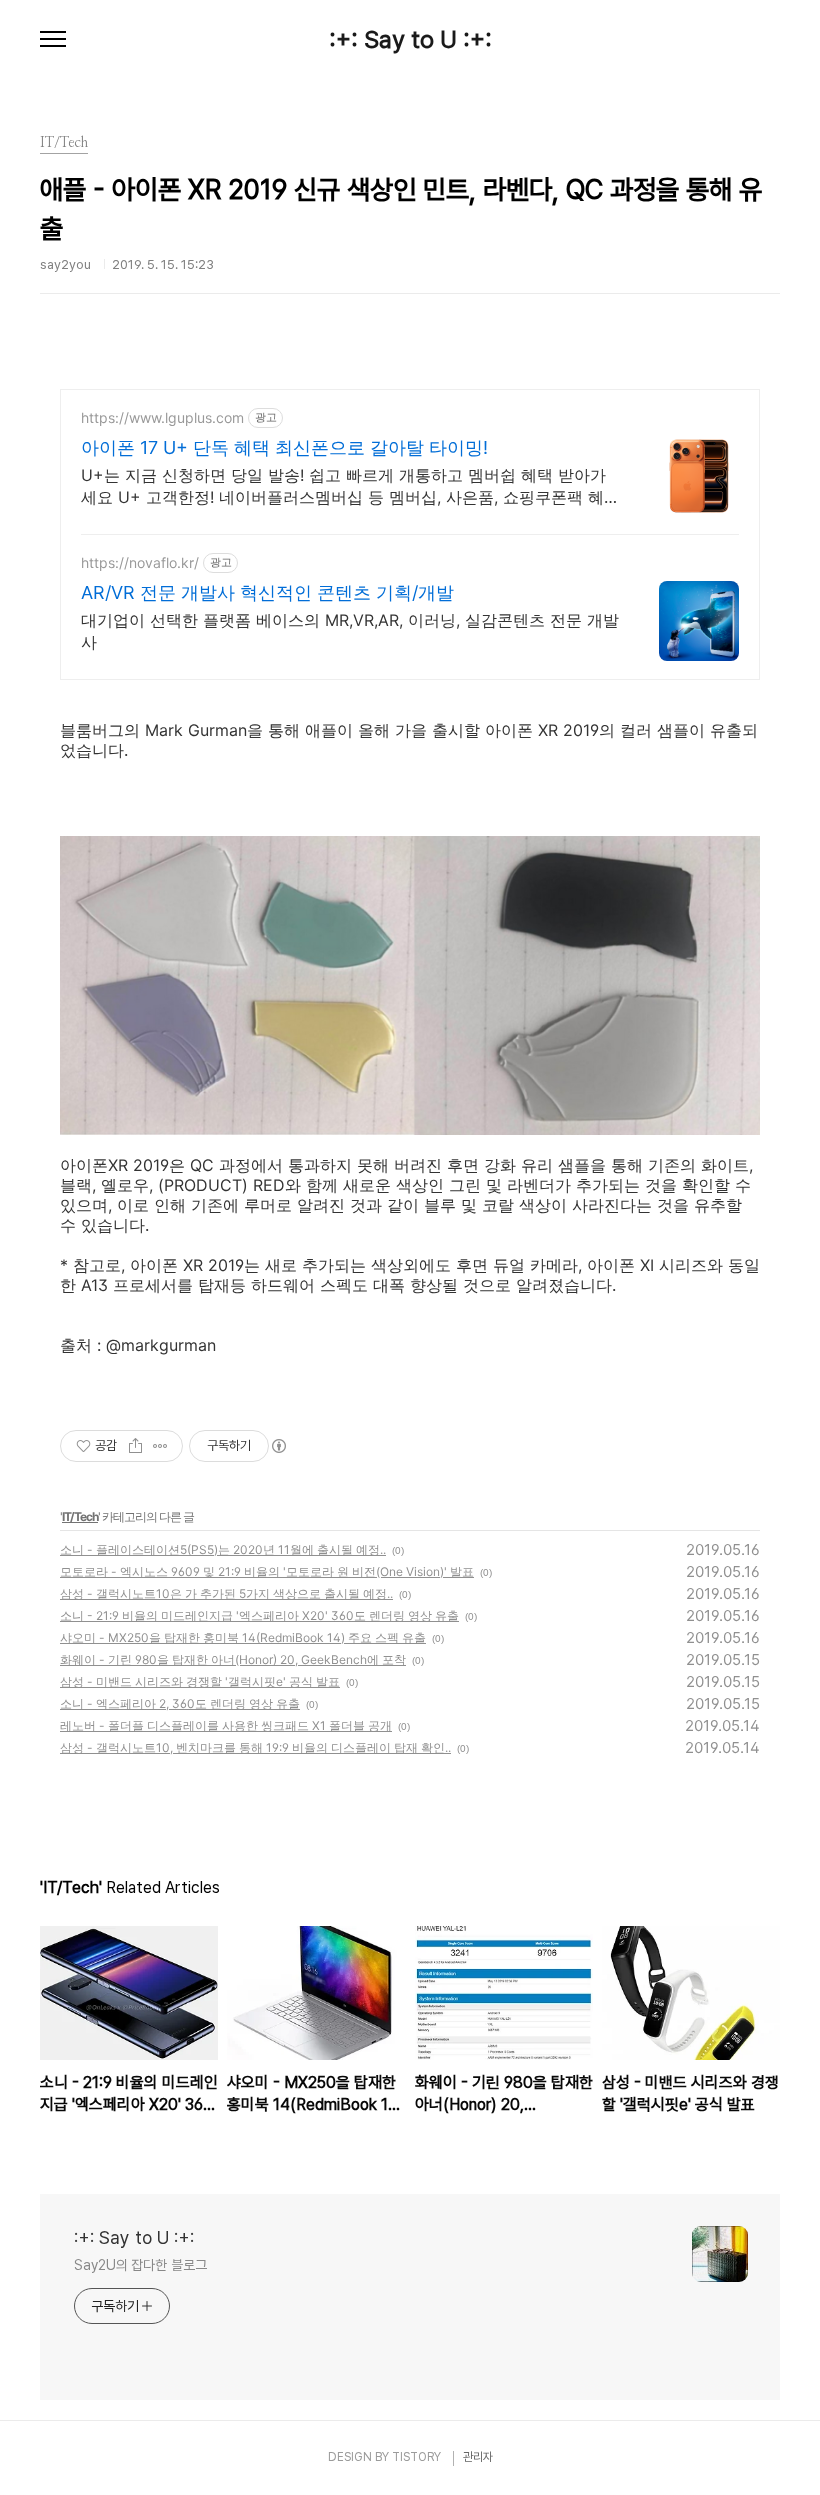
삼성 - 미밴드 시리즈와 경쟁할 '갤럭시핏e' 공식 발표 (200, 1681)
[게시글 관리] (160, 1446)
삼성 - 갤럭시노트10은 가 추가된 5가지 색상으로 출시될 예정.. (226, 1593)
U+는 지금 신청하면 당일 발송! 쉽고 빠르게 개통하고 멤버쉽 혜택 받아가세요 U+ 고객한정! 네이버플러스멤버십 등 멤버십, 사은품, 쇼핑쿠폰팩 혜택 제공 (343, 486)
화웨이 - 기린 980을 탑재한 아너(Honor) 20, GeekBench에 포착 (233, 1659)
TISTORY (416, 2457)
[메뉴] (53, 40)
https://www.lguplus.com (162, 417)
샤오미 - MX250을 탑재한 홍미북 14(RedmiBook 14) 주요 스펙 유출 (243, 1637)
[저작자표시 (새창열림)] (278, 1446)
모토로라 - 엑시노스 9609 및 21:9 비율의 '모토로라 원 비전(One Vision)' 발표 (267, 1571)
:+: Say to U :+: (410, 40)
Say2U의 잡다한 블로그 (140, 2265)
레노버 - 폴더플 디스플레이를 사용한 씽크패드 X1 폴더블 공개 (226, 1725)
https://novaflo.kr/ (140, 562)
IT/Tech (80, 1516)
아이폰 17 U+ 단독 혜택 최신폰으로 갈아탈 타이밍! (284, 447)
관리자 (478, 2457)
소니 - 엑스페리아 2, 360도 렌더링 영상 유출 (180, 1703)
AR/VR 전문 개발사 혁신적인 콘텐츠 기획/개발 (267, 592)
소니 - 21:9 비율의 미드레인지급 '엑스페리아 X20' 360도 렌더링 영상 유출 (259, 1615)
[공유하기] (135, 1446)
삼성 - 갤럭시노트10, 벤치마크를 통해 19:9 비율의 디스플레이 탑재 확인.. (255, 1747)
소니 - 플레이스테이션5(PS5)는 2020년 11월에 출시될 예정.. (223, 1549)
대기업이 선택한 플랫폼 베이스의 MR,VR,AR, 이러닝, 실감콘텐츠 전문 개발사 (350, 631)
